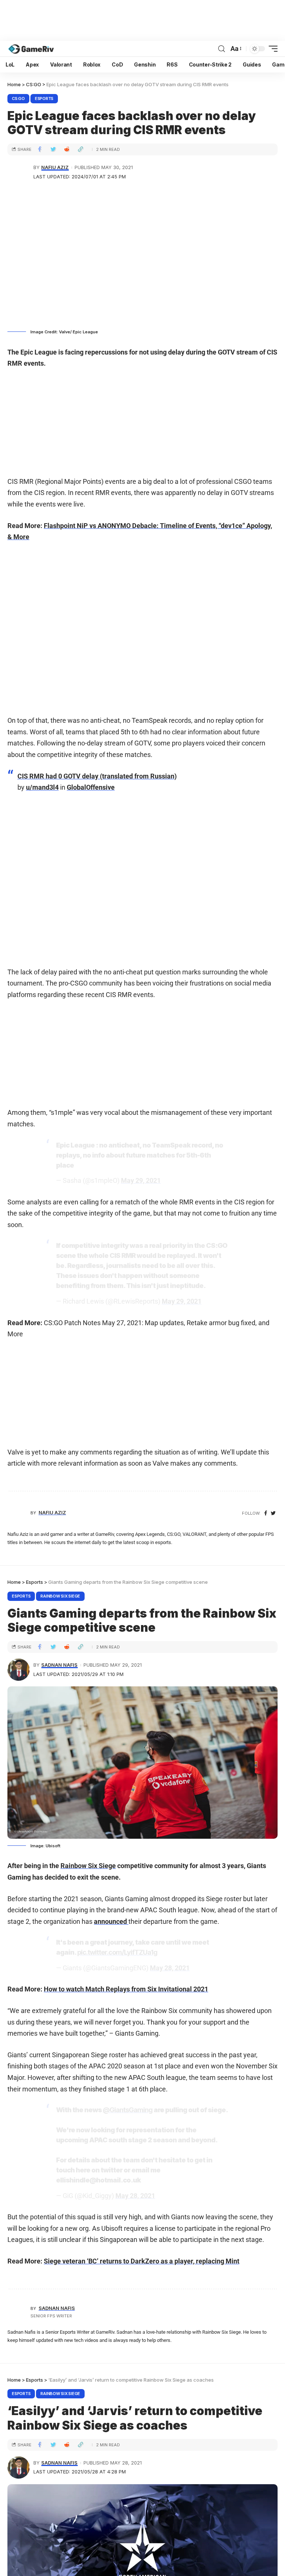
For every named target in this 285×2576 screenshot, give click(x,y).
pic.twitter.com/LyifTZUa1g (117, 1952)
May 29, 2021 (141, 1180)
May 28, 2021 (170, 1968)
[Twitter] (273, 1513)
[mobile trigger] (271, 49)
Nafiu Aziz (55, 167)
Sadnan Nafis (59, 1665)
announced (111, 1921)
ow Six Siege (97, 1866)
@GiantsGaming (128, 2110)
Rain (67, 1866)
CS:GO (18, 98)
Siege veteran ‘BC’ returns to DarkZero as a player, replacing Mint (142, 2261)
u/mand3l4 (42, 787)
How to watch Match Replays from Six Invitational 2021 (126, 1989)
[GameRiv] (31, 49)
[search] (222, 49)
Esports (44, 98)
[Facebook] (266, 1513)
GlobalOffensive (91, 787)
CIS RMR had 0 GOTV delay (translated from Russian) (97, 776)
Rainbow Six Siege (60, 1596)
